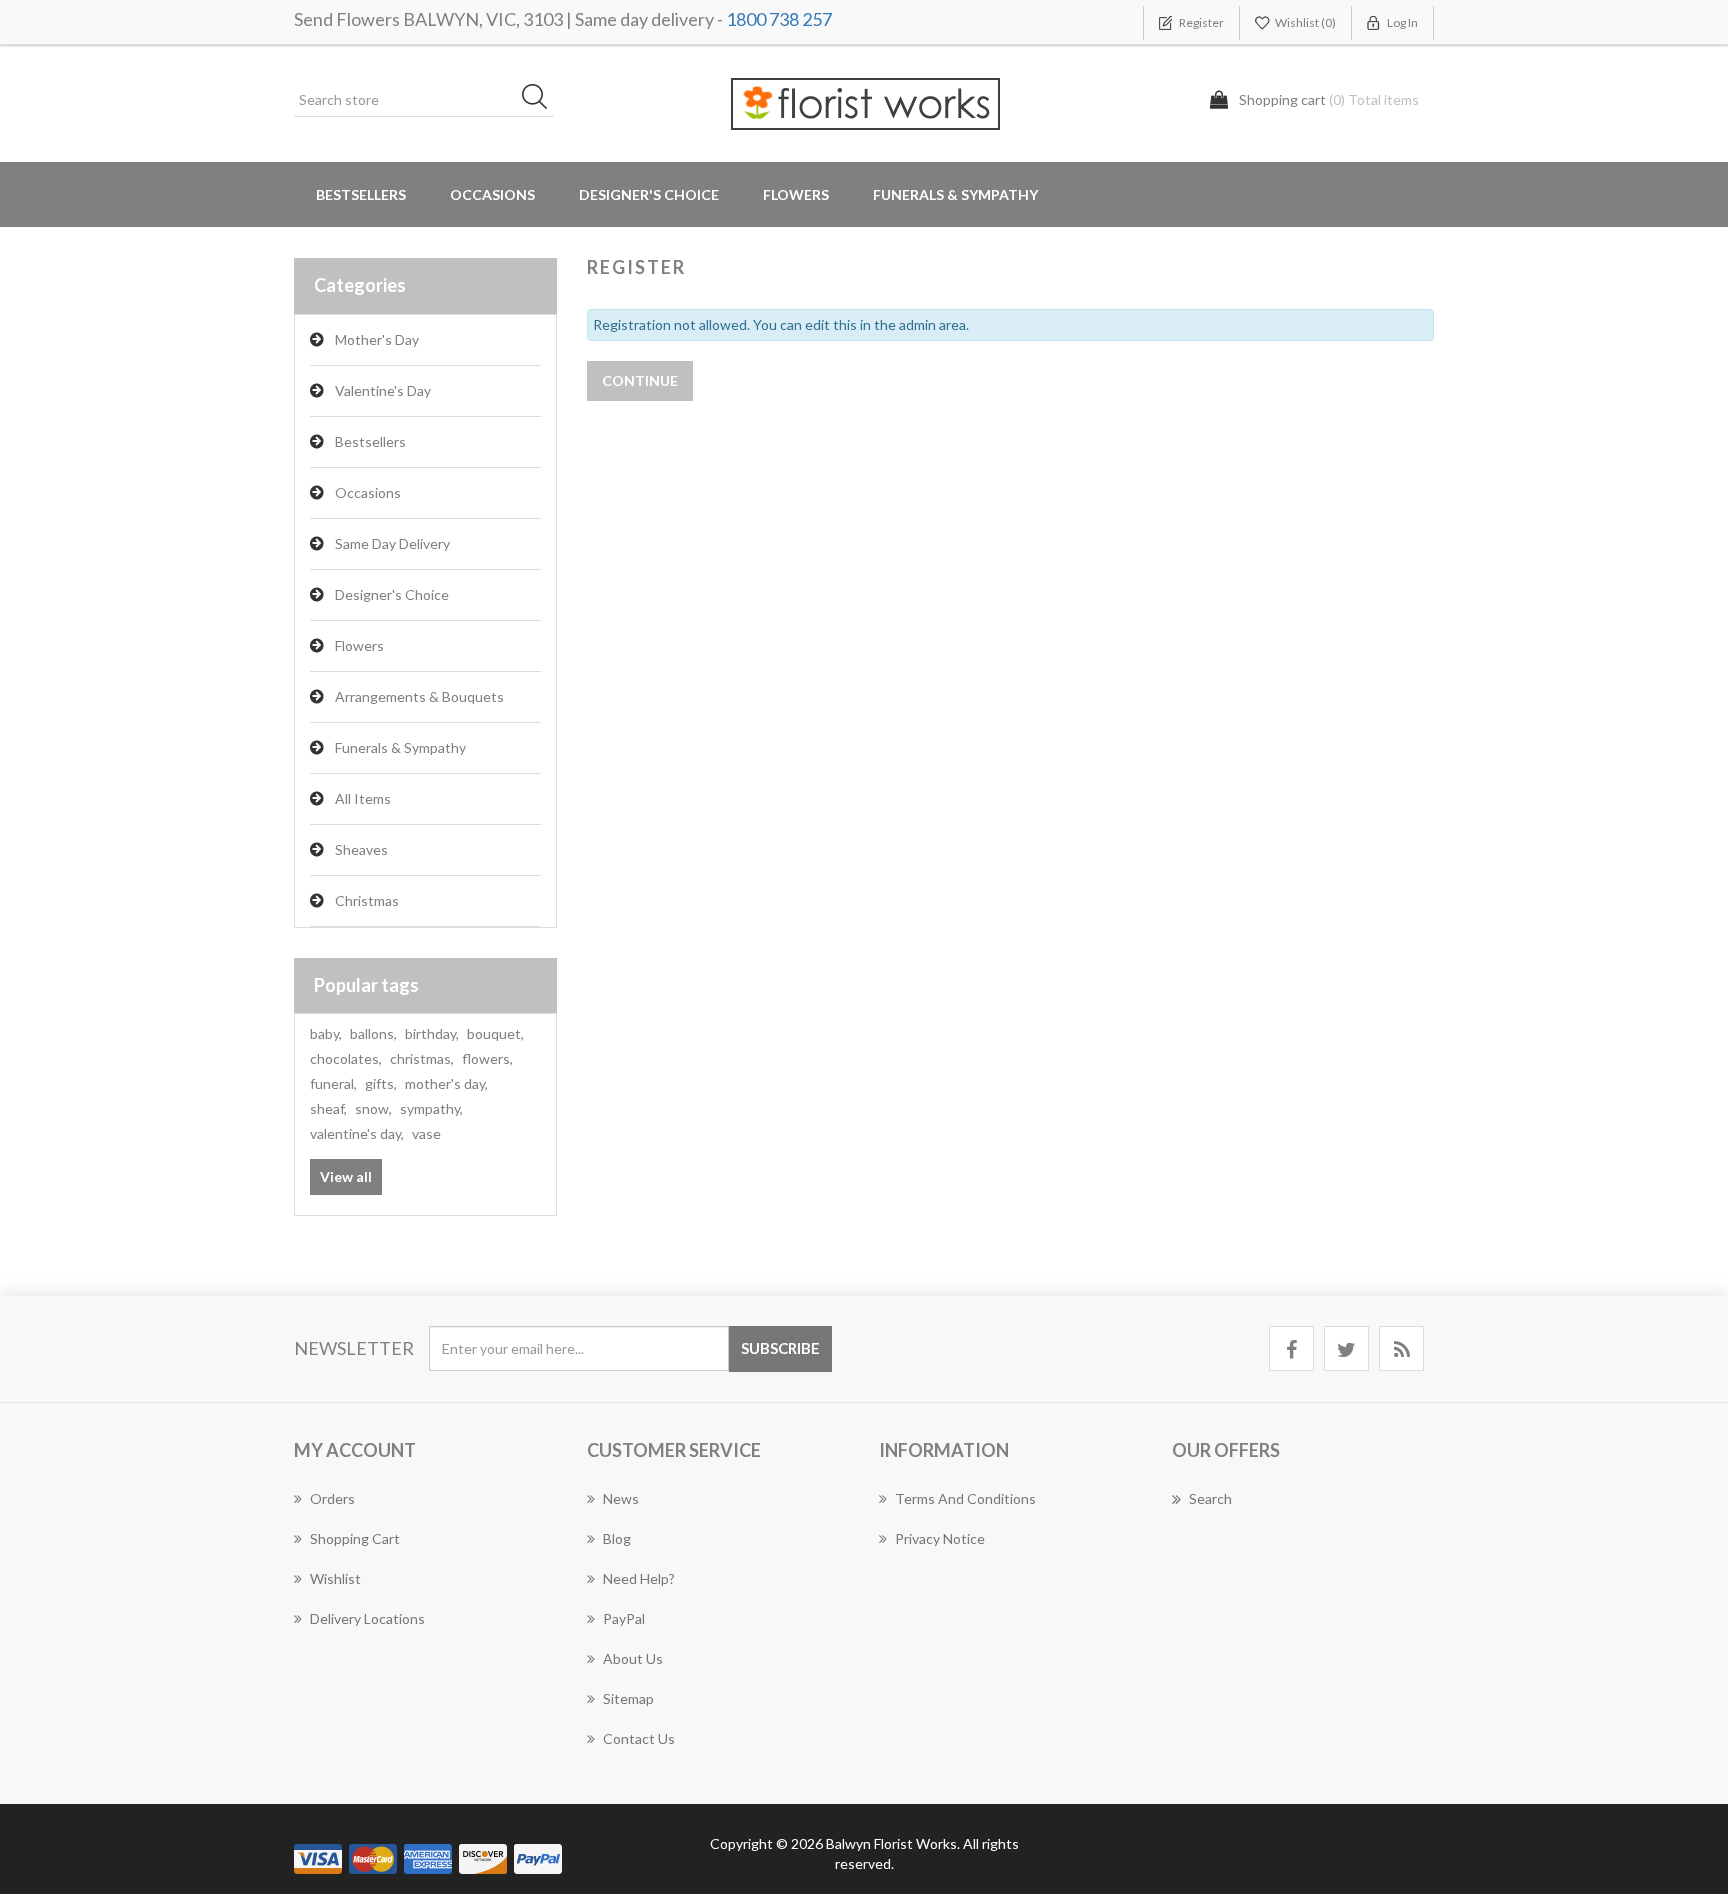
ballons (373, 1033)
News (621, 1498)
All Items (363, 798)
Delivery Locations (367, 1618)
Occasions (368, 492)
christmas (422, 1058)
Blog (617, 1538)
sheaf (328, 1108)
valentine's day (357, 1133)
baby (326, 1033)
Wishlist (335, 1578)
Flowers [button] (796, 194)
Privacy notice (940, 1538)
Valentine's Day (383, 390)
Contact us (639, 1738)
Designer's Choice (649, 194)
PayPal (624, 1618)
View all (346, 1176)
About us (633, 1658)
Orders (332, 1498)
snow (373, 1108)
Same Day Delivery (392, 543)
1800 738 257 (779, 19)
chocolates (346, 1058)
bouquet (495, 1033)
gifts (381, 1083)
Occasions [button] (492, 194)
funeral (333, 1083)
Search (1210, 1498)
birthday (432, 1033)
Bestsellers (361, 194)
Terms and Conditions (965, 1498)
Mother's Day (377, 339)
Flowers (359, 645)
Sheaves (361, 849)
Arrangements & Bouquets (419, 696)
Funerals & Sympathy (955, 194)
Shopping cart (355, 1538)
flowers (487, 1058)
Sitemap (628, 1698)
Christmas (367, 900)
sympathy (431, 1108)
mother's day (446, 1083)
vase (426, 1133)
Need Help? (639, 1578)
